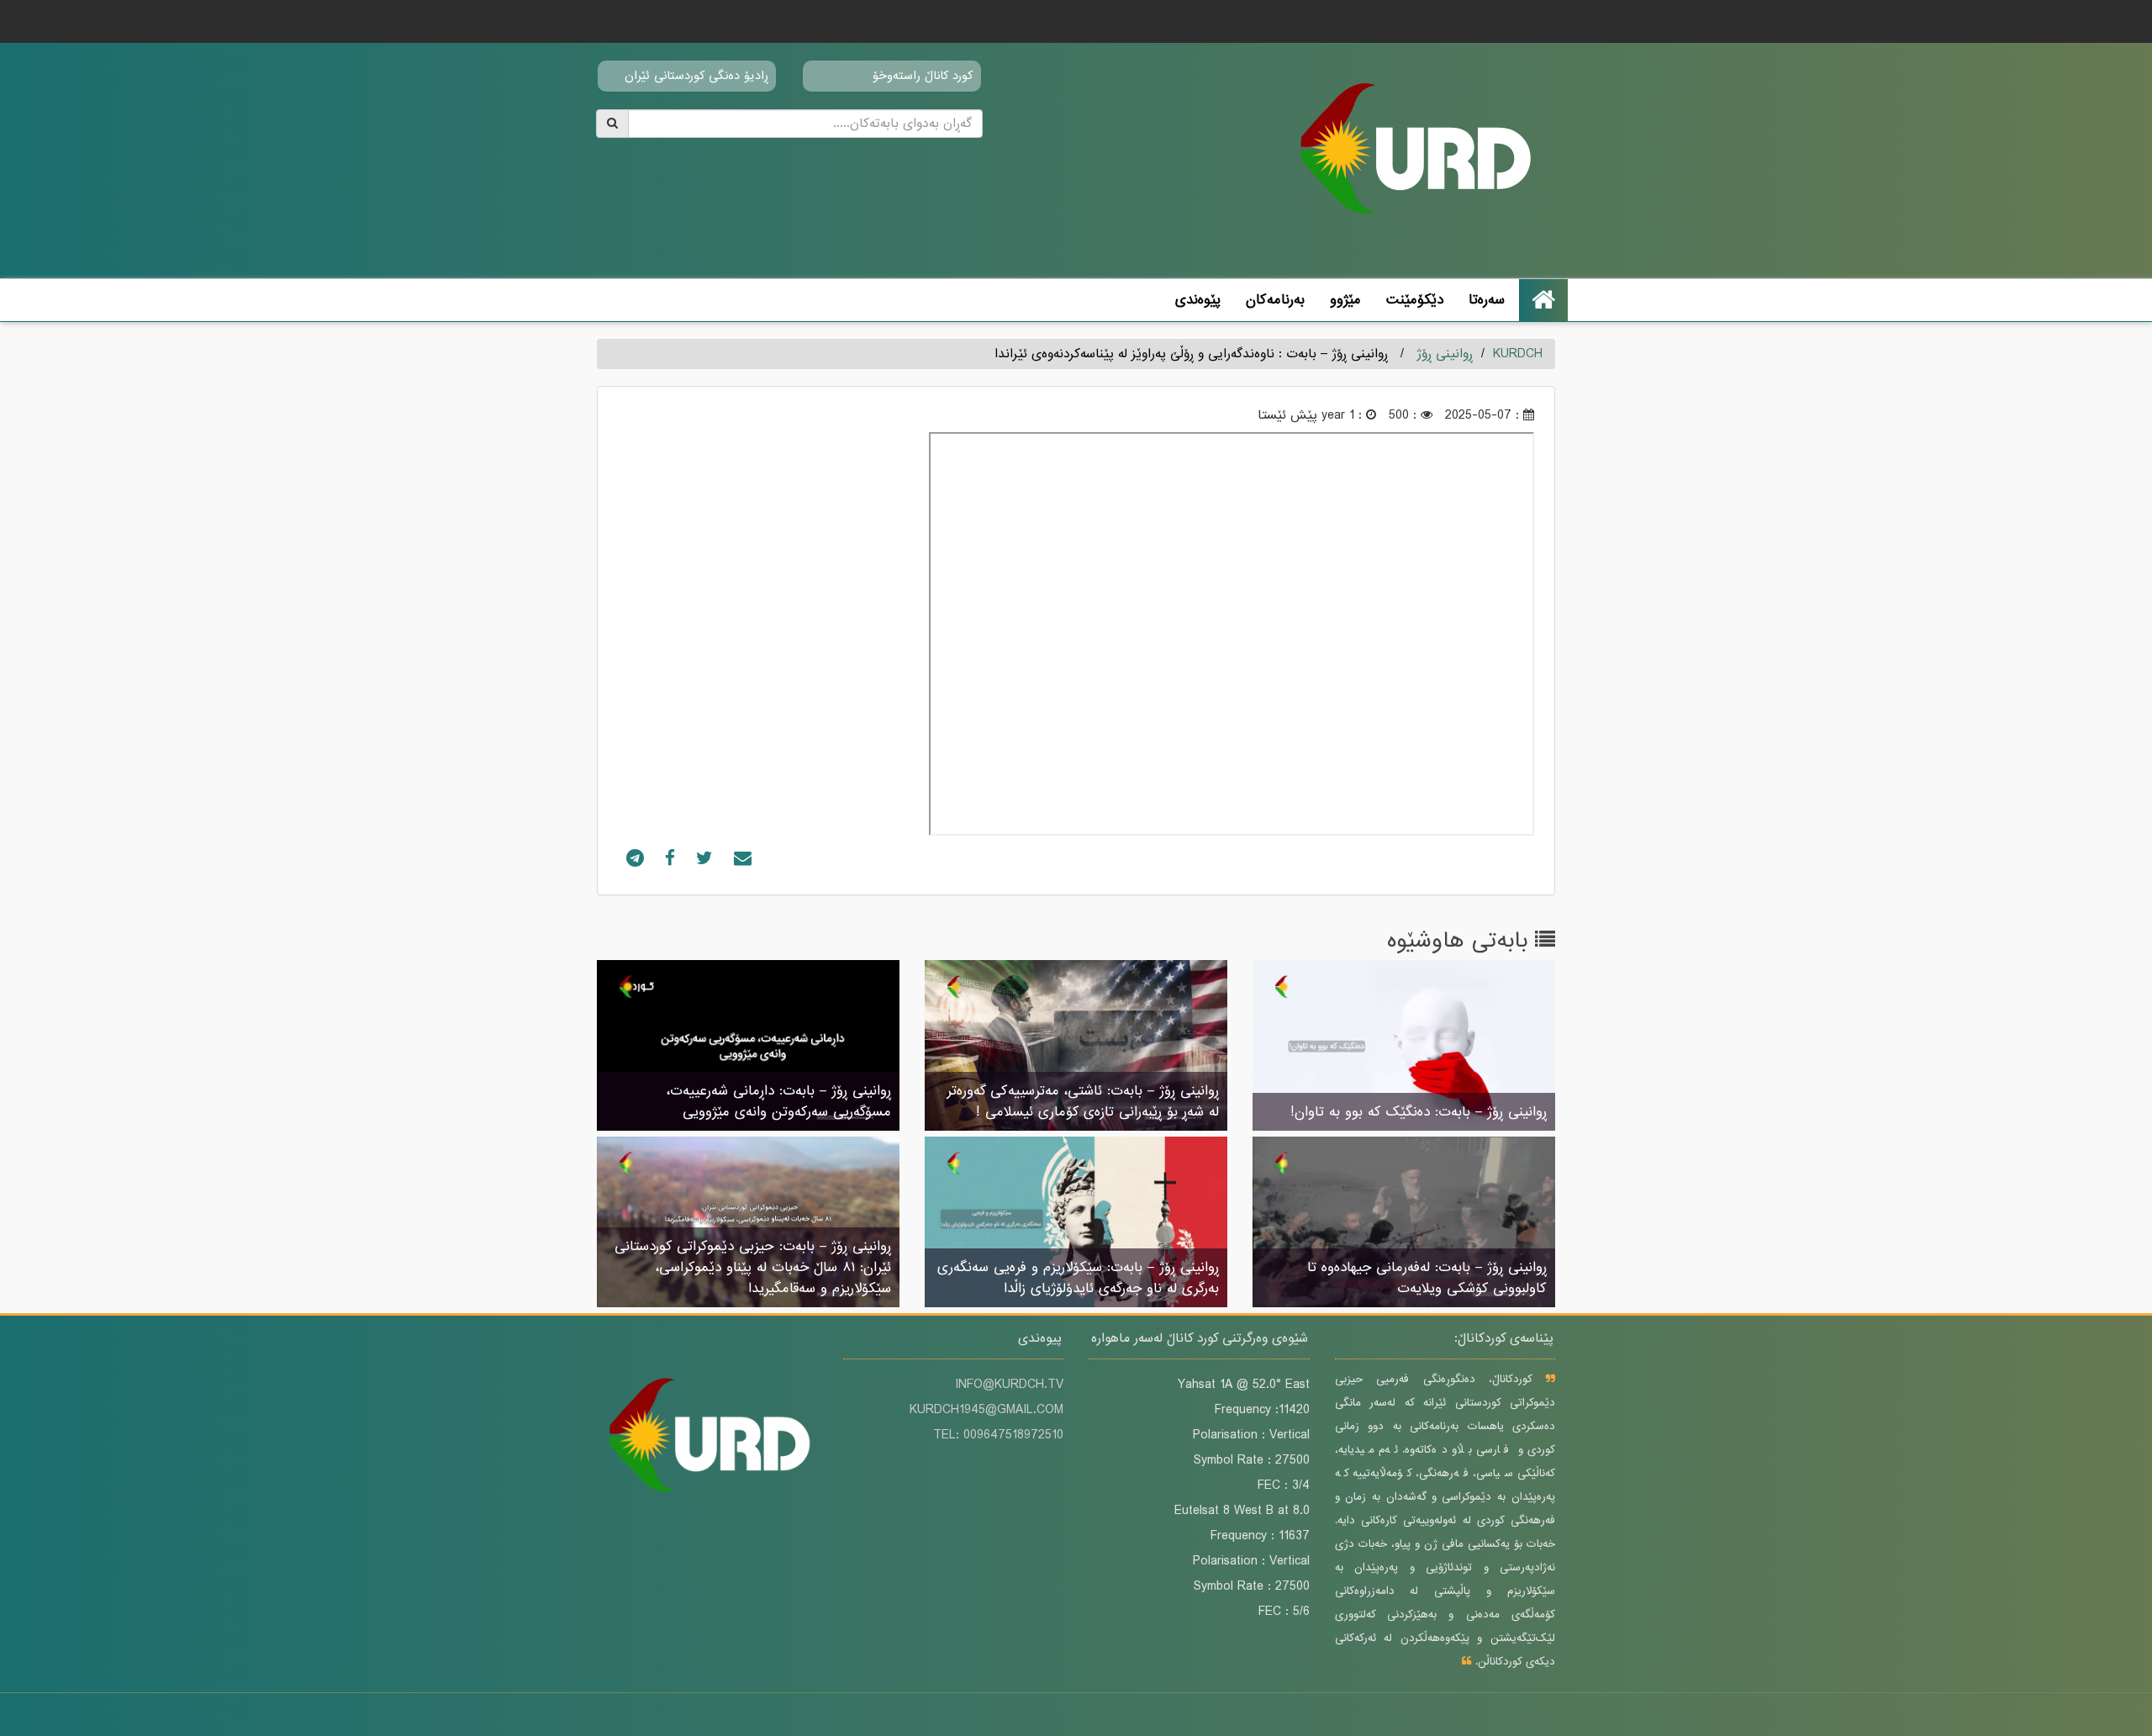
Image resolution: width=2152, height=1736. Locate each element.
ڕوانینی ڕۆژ (1445, 354)
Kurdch (1518, 354)
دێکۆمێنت (1415, 300)
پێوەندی (1198, 300)
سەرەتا (1487, 300)
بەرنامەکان (1275, 300)
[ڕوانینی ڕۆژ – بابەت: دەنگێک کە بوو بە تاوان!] (1404, 1047)
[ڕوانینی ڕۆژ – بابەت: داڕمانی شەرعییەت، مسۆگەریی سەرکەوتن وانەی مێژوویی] (748, 1047)
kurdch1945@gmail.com (986, 1410)
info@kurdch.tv (1009, 1385)
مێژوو (1345, 300)
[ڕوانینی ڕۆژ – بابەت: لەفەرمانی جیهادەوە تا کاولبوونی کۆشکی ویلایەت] (1404, 1223)
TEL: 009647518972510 (998, 1435)
